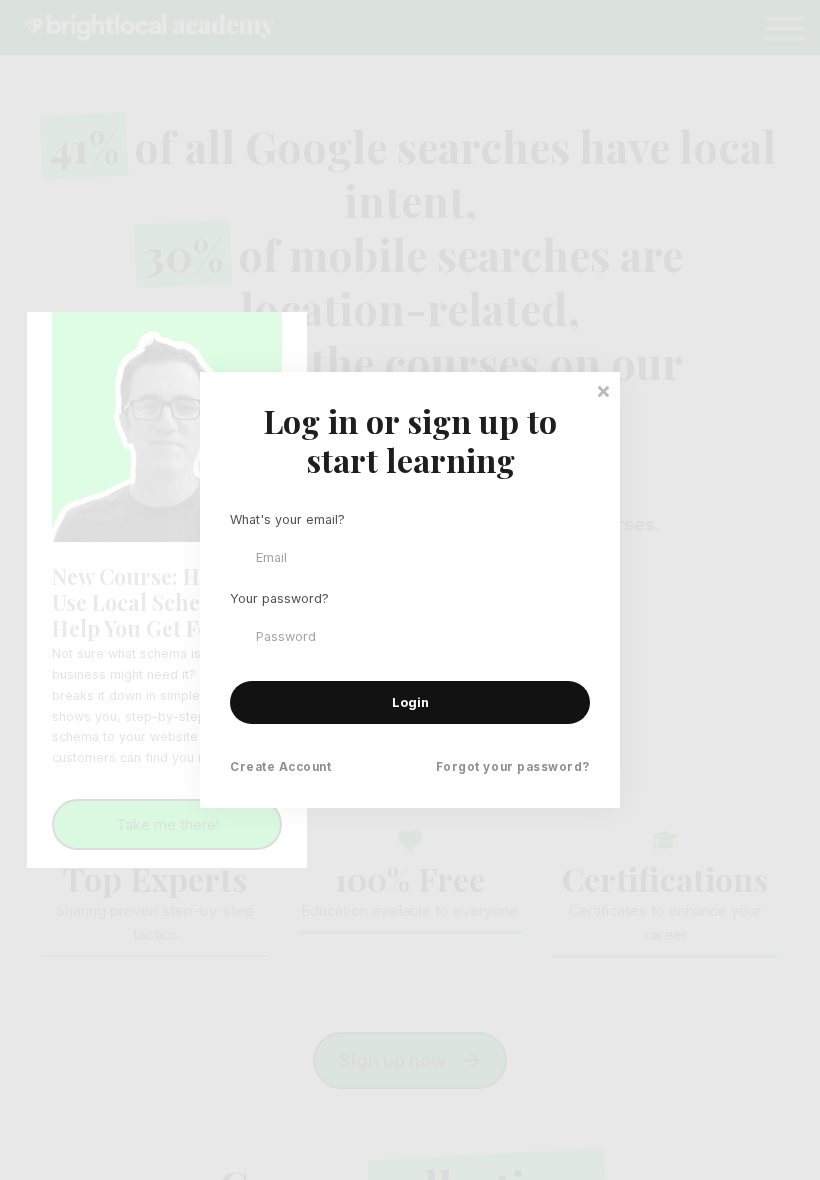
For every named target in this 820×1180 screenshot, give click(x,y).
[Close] (603, 389)
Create (281, 767)
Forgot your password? (513, 767)
